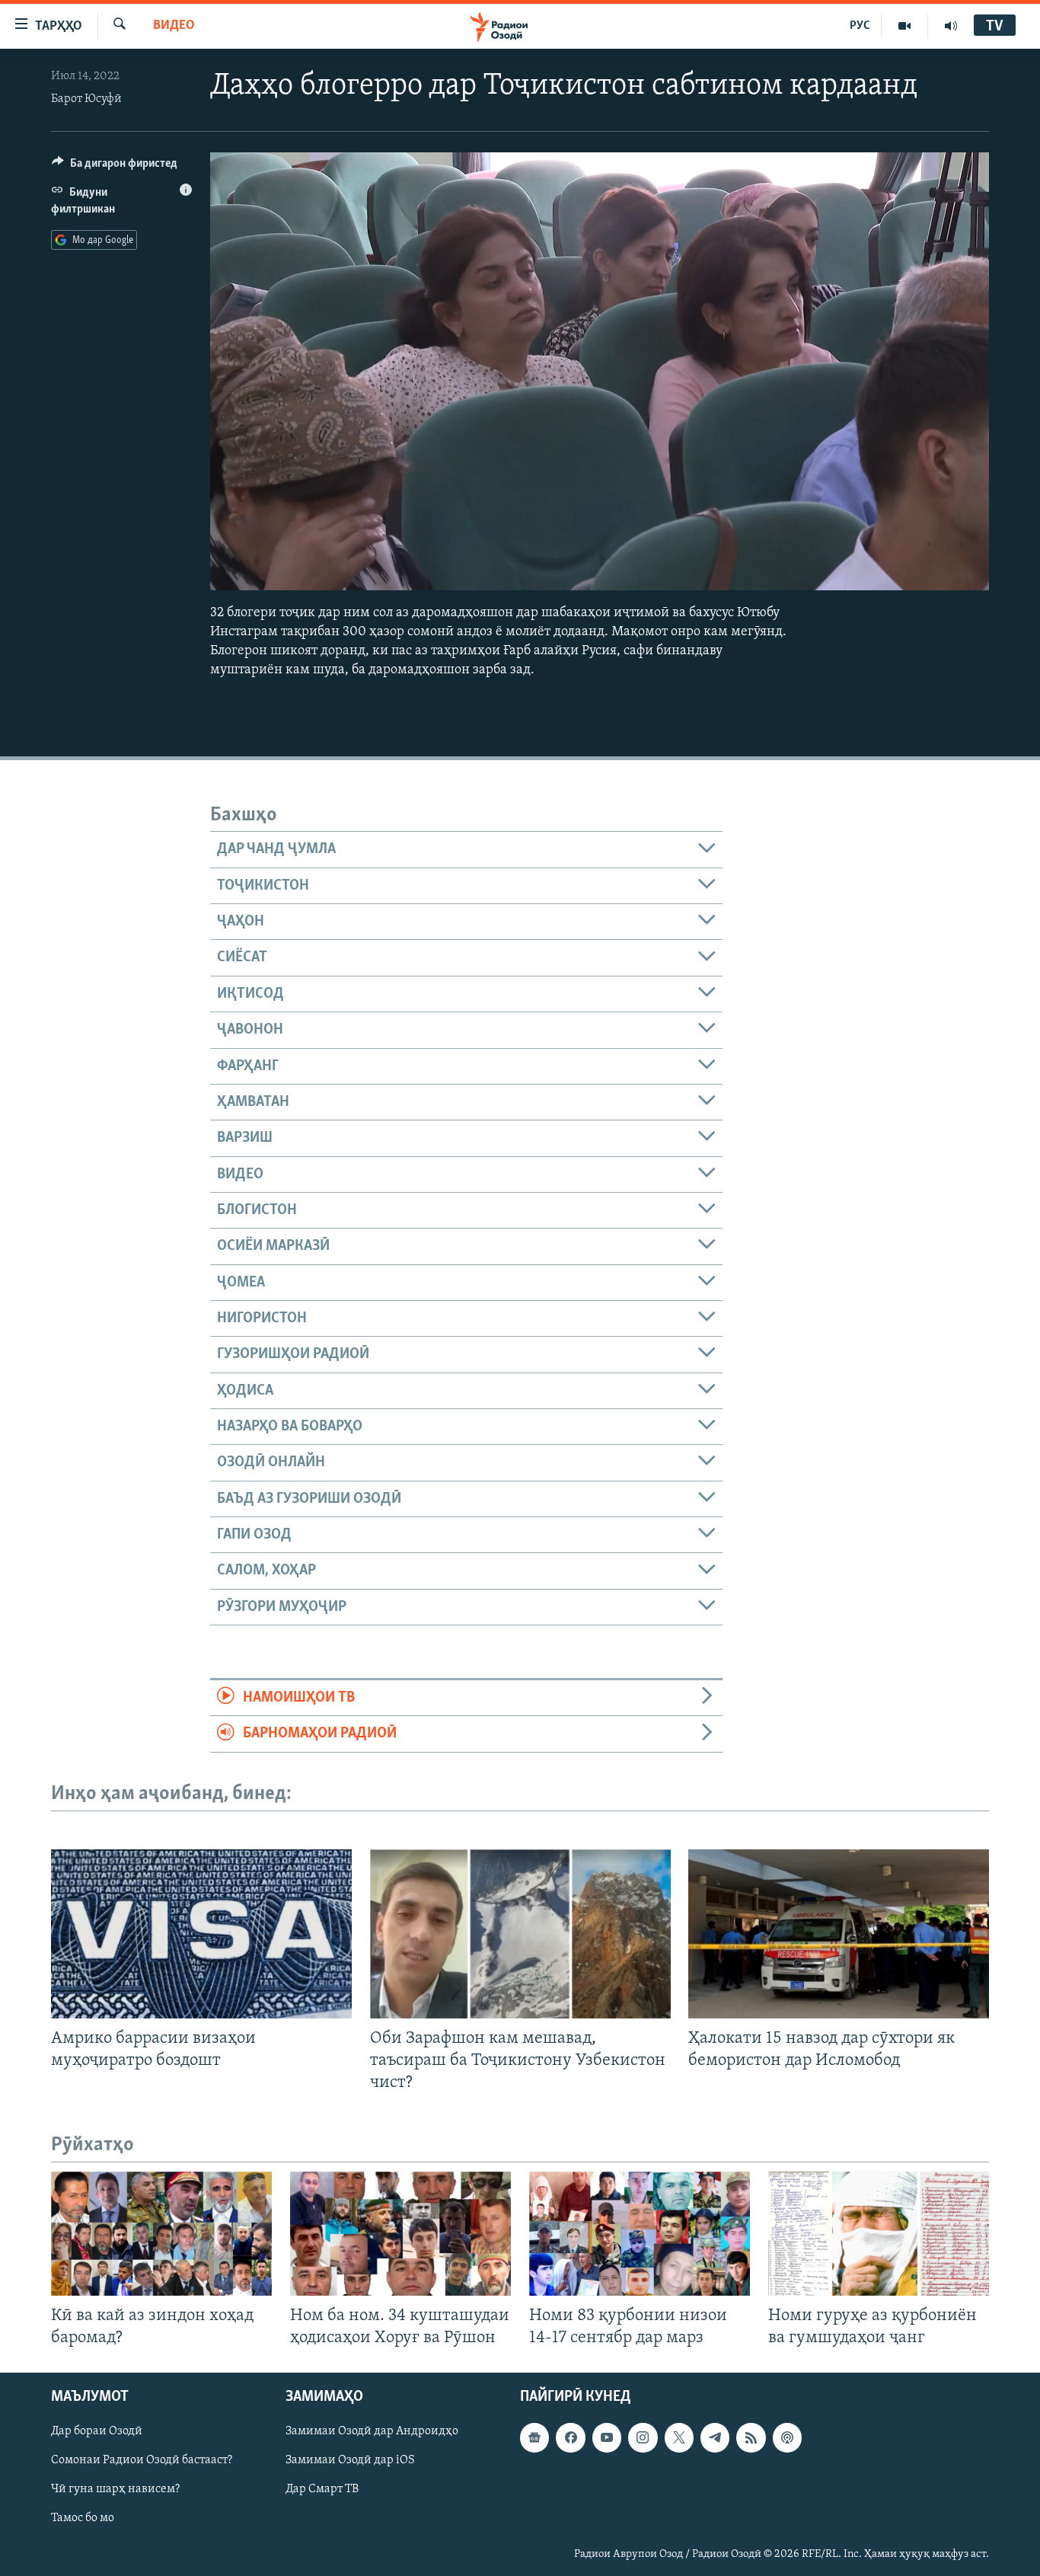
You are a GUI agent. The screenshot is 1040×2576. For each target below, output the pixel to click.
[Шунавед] (951, 26)
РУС (860, 26)
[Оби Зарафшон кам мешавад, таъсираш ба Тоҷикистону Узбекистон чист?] (520, 1934)
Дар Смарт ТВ (322, 2490)
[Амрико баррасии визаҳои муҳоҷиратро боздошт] (201, 1934)
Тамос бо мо (83, 2519)
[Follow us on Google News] (534, 2438)
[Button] (115, 167)
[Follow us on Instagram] (643, 2438)
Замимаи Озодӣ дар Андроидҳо (372, 2432)
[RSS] (751, 2438)
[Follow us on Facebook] (570, 2438)
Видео (174, 26)
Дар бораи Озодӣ (97, 2432)
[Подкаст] (787, 2438)
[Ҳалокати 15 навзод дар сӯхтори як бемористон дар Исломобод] (839, 1934)
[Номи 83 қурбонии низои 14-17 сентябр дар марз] (640, 2234)
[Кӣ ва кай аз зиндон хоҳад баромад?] (161, 2234)
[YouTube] (905, 26)
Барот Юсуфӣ (86, 99)
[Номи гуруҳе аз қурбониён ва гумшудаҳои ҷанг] (879, 2234)
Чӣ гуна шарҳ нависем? (115, 2490)
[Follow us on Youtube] (607, 2438)
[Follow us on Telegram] (715, 2438)
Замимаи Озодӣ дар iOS (350, 2461)
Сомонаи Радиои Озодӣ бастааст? (142, 2461)
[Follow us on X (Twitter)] (679, 2438)
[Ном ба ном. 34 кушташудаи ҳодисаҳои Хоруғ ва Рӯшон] (400, 2234)
